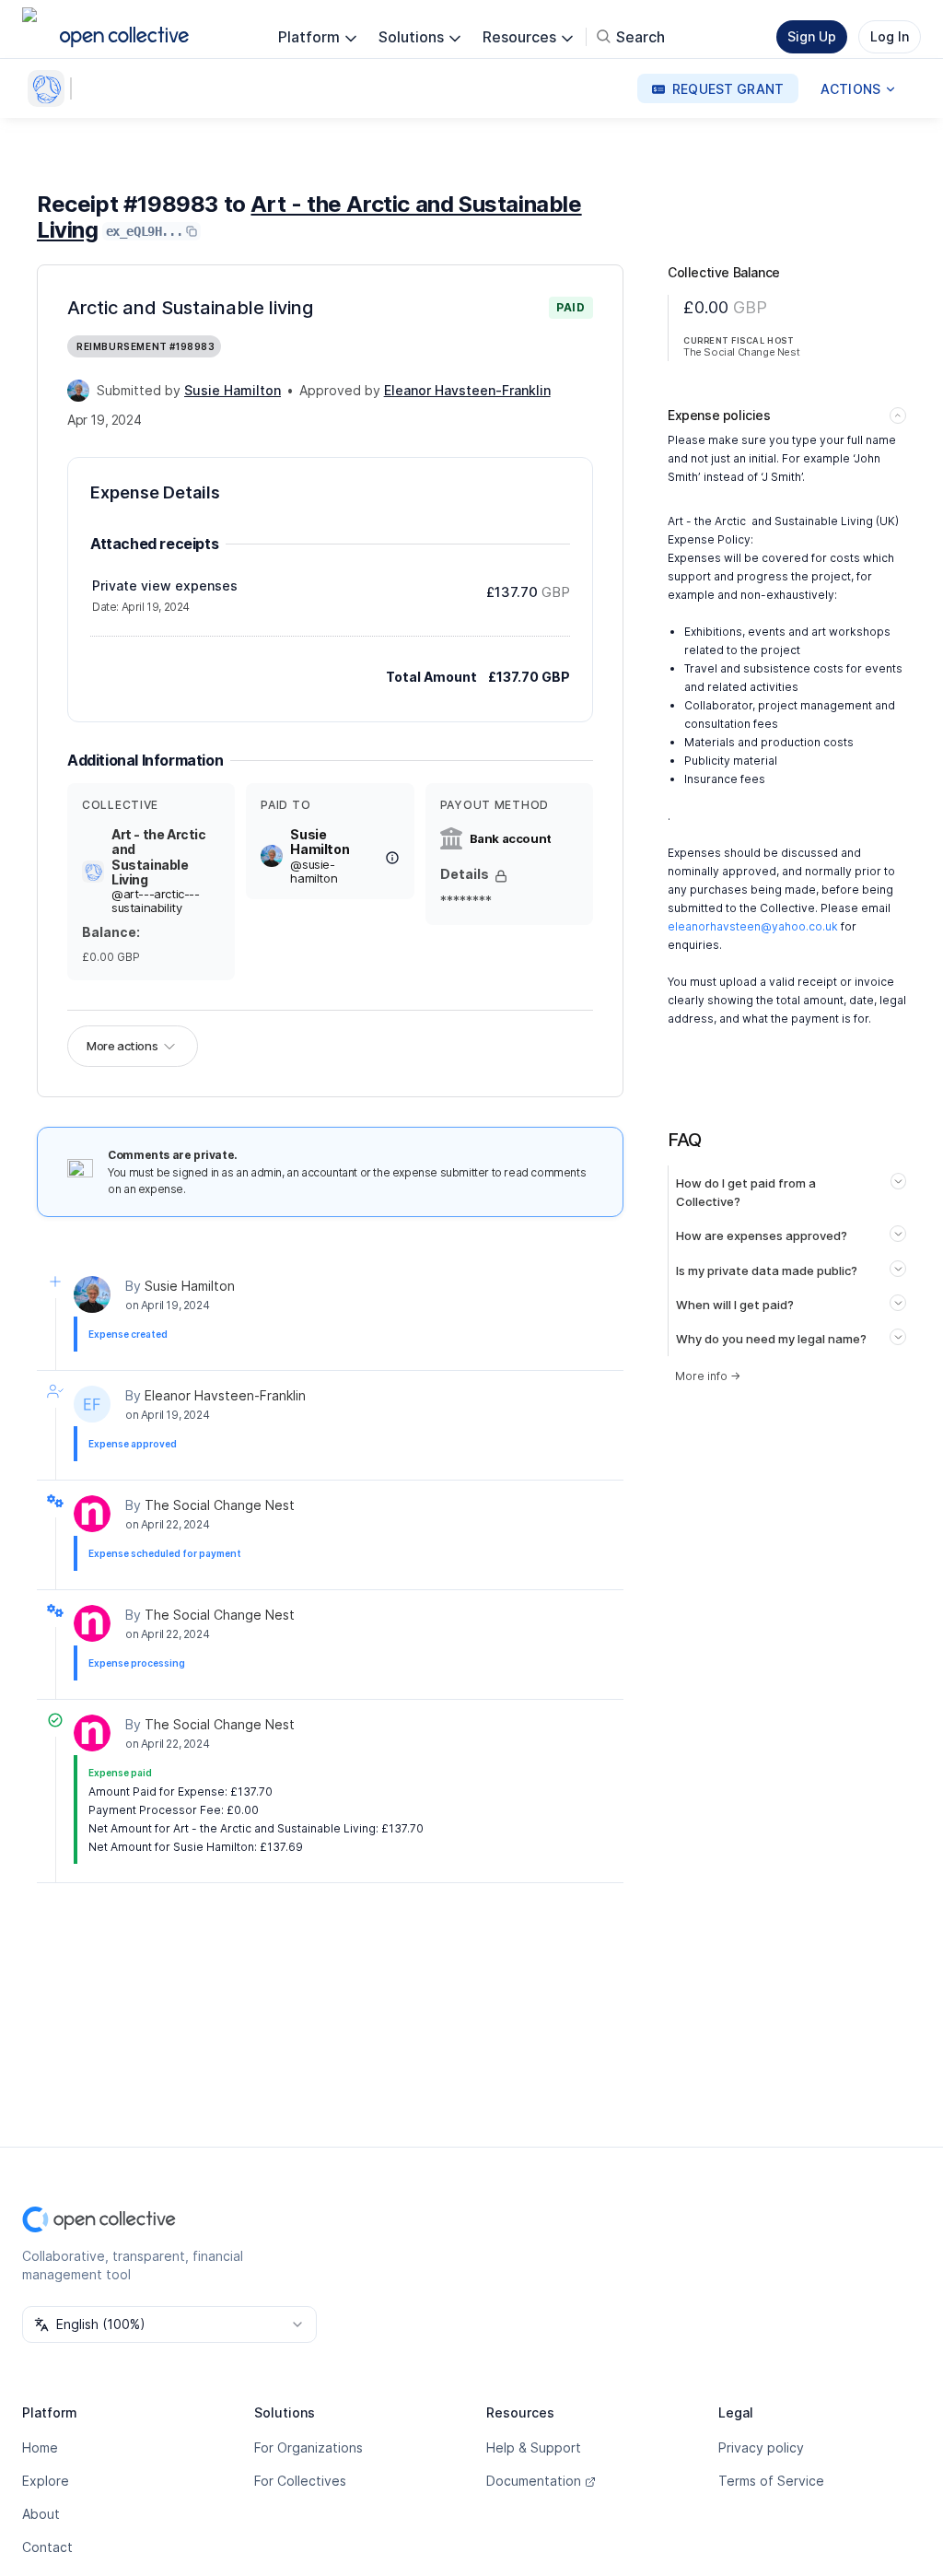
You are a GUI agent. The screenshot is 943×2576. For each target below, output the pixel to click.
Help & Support (534, 2447)
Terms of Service (771, 2481)
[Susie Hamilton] (78, 391)
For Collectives (300, 2481)
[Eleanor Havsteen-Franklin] (92, 1404)
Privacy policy (761, 2447)
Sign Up (812, 36)
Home (40, 2447)
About (41, 2514)
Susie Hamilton (190, 1286)
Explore (46, 2481)
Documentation (534, 2481)
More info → (708, 1376)
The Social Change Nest (220, 1505)
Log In (890, 36)
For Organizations (309, 2447)
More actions (122, 1046)
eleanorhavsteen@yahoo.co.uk (753, 926)
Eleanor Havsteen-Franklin (225, 1395)
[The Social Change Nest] (92, 1514)
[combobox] (169, 2324)
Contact (47, 2547)
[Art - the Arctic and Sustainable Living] (50, 88)
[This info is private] (501, 876)
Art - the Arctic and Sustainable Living (309, 217)
